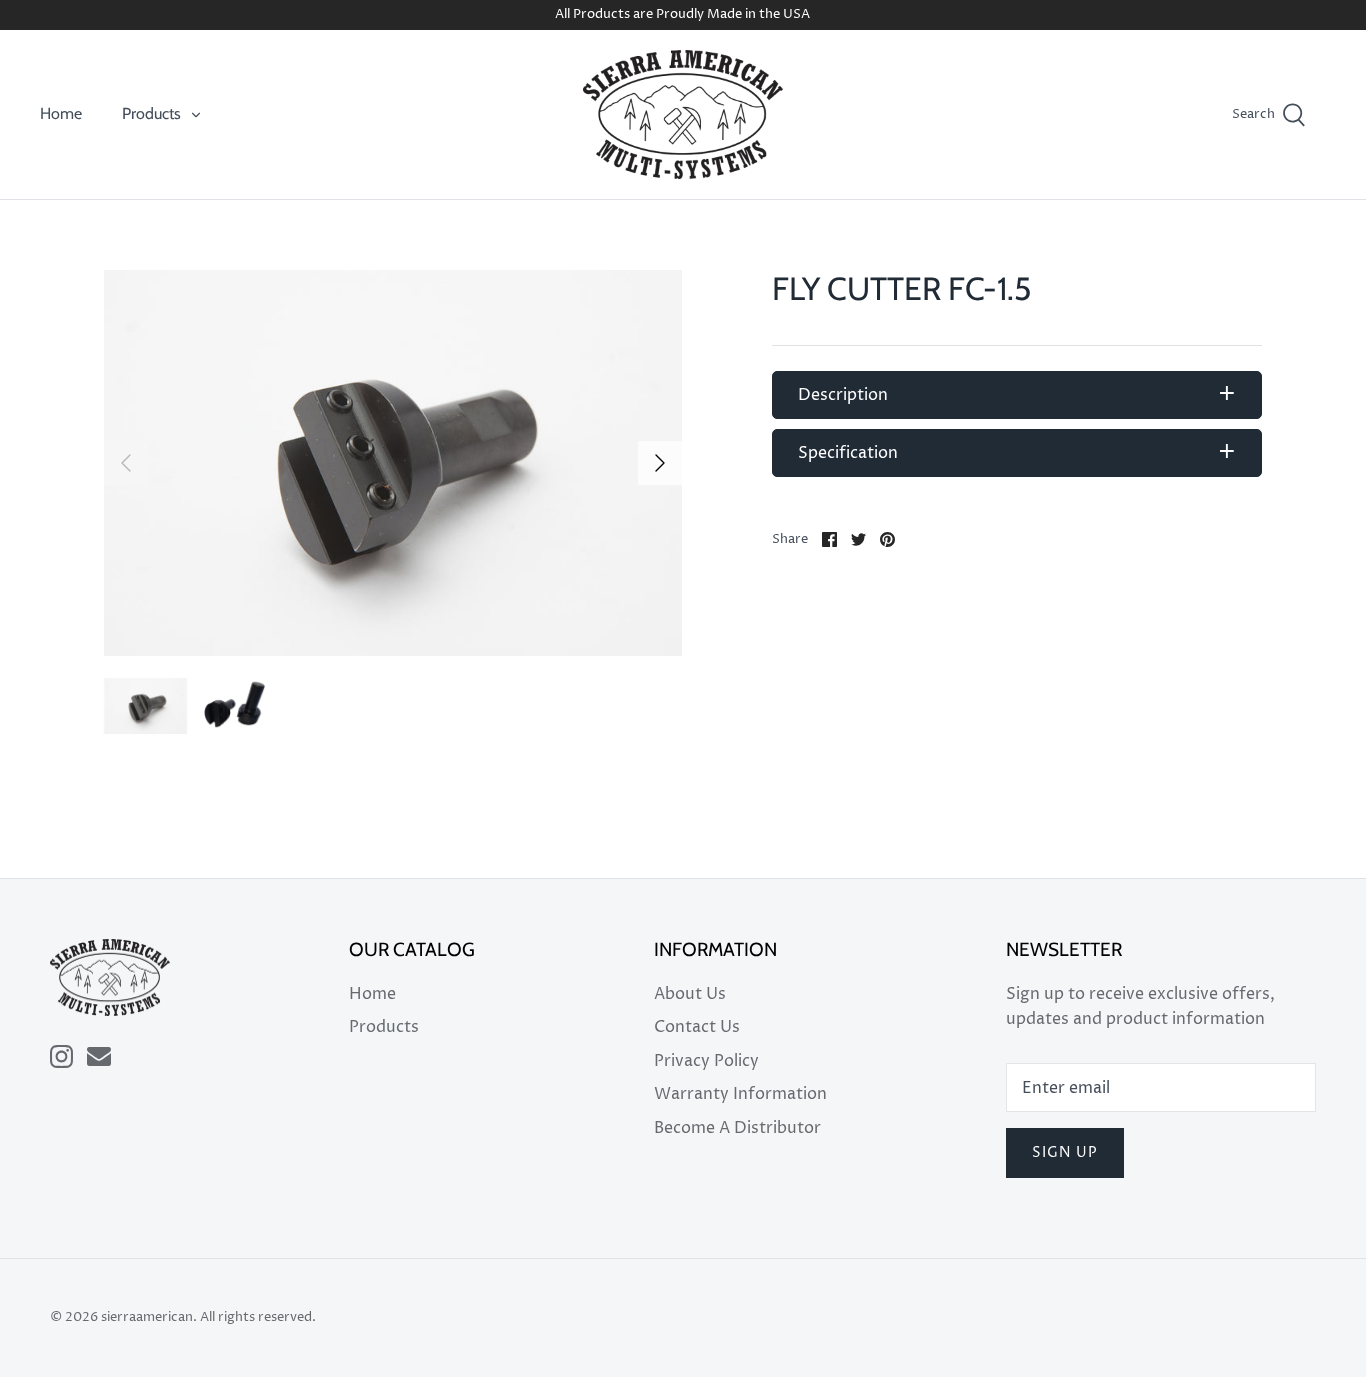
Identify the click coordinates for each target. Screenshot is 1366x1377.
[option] (393, 463)
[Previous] (126, 463)
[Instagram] (61, 1056)
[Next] (660, 463)
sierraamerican (147, 1317)
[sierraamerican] (683, 114)
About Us (690, 994)
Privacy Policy (706, 1061)
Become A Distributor (737, 1128)
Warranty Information (740, 1094)
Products (151, 113)
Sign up (1065, 1152)
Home (61, 113)
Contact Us (697, 1027)
